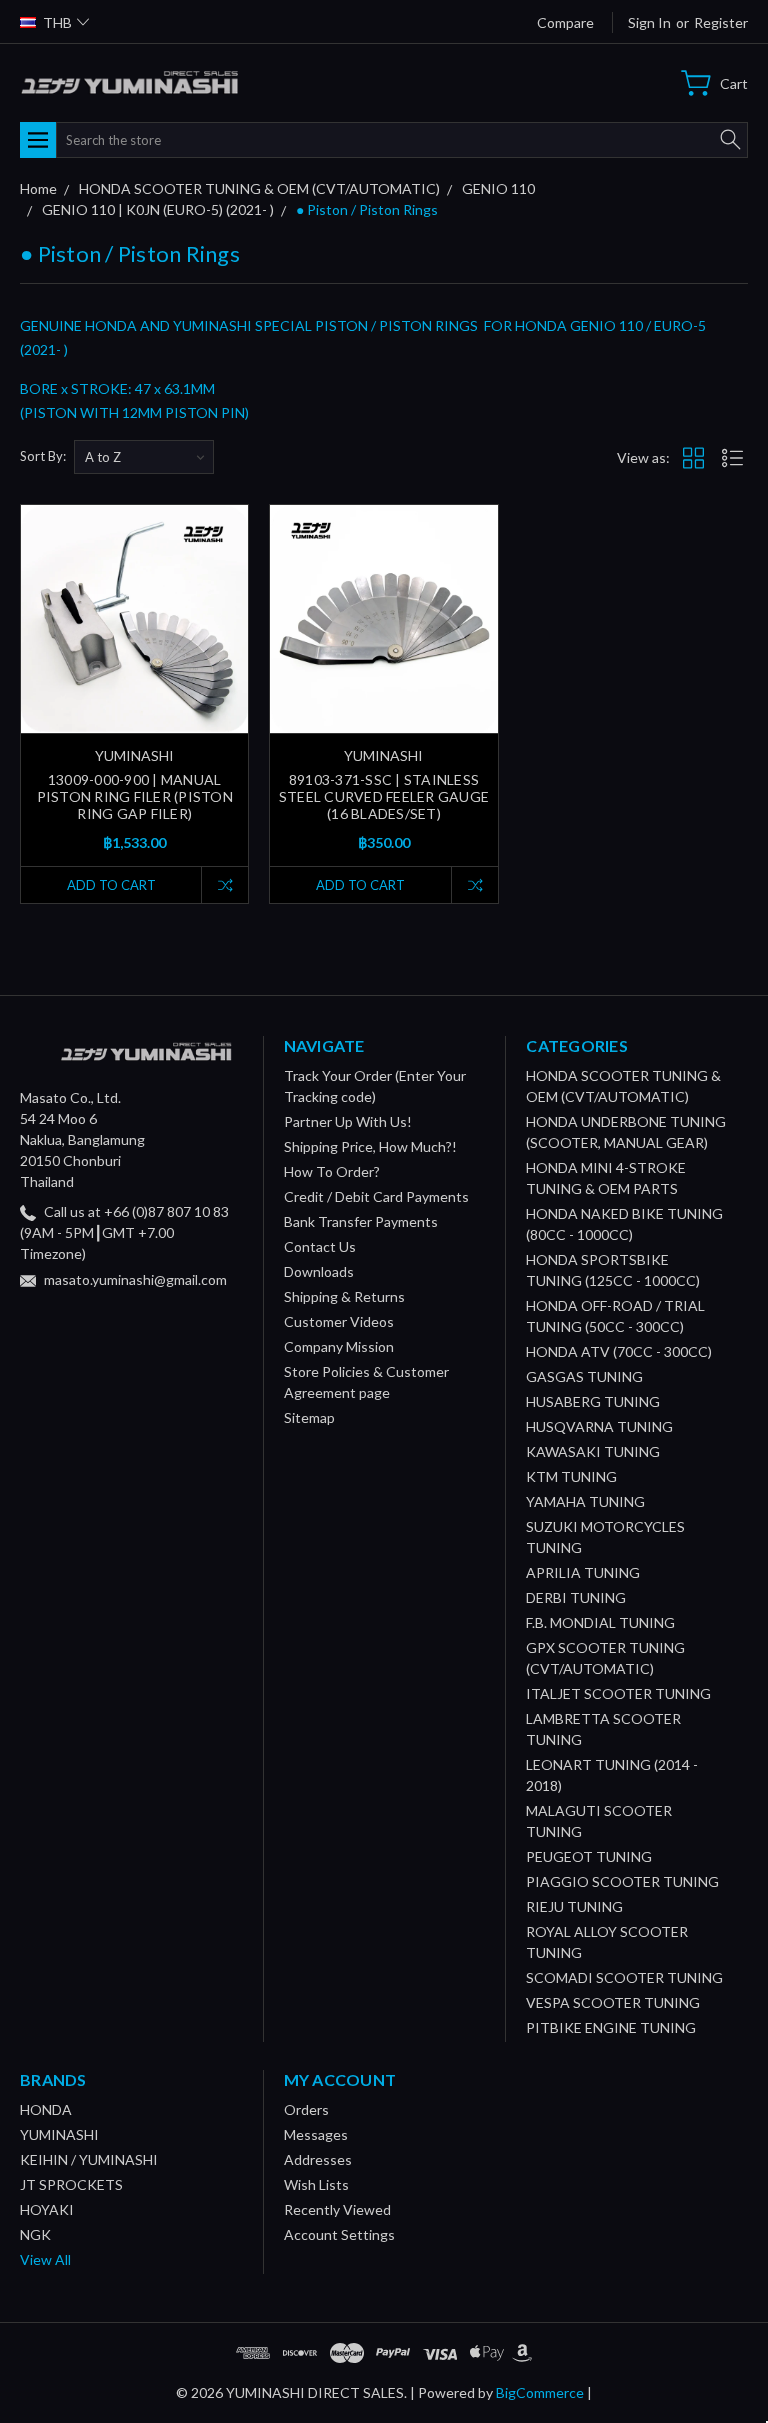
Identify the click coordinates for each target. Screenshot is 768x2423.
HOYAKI (47, 2209)
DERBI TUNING (576, 1597)
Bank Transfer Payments (361, 1221)
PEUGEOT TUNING (589, 1856)
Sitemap (309, 1417)
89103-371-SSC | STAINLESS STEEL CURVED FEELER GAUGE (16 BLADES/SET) (384, 796)
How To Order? (332, 1171)
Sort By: (43, 456)
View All (45, 2259)
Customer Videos (339, 1321)
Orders (306, 2109)
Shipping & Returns (344, 1296)
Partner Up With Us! (348, 1121)
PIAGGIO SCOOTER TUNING (622, 1881)
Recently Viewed (337, 2209)
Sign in (649, 22)
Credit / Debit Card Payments (376, 1196)
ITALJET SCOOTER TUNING (618, 1693)
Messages (316, 2134)
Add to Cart (111, 885)
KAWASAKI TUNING (593, 1451)
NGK (35, 2234)
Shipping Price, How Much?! (370, 1146)
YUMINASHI (59, 2134)
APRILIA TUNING (583, 1572)
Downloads (319, 1271)
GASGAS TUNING (584, 1376)
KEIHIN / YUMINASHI (89, 2159)
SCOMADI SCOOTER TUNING (624, 1977)
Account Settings (339, 2234)
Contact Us (320, 1246)
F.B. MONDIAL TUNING (600, 1622)
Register (721, 22)
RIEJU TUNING (574, 1906)
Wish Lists (316, 2184)
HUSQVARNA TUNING (599, 1426)
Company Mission (339, 1346)
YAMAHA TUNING (585, 1501)
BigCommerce (540, 2392)
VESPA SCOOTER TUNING (613, 2002)
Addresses (318, 2159)
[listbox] (144, 457)
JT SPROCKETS (71, 2184)
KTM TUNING (571, 1476)
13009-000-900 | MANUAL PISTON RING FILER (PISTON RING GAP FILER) (135, 796)
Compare (565, 22)
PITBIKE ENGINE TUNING (611, 2027)
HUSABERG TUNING (593, 1401)
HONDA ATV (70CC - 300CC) (619, 1351)
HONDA (46, 2109)
